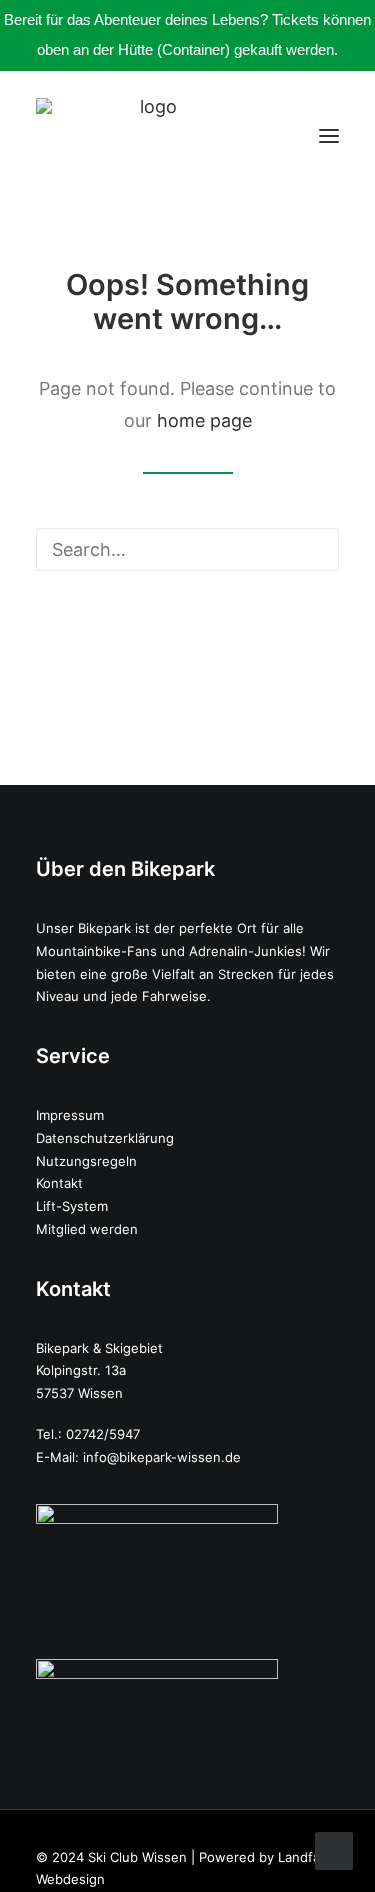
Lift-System (72, 1206)
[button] (329, 135)
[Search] (187, 549)
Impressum (70, 1115)
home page (204, 420)
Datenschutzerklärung (105, 1138)
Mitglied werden (87, 1229)
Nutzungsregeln (86, 1161)
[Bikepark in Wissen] (150, 135)
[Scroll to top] (334, 1849)
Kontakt (59, 1183)
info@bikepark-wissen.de (162, 1457)
